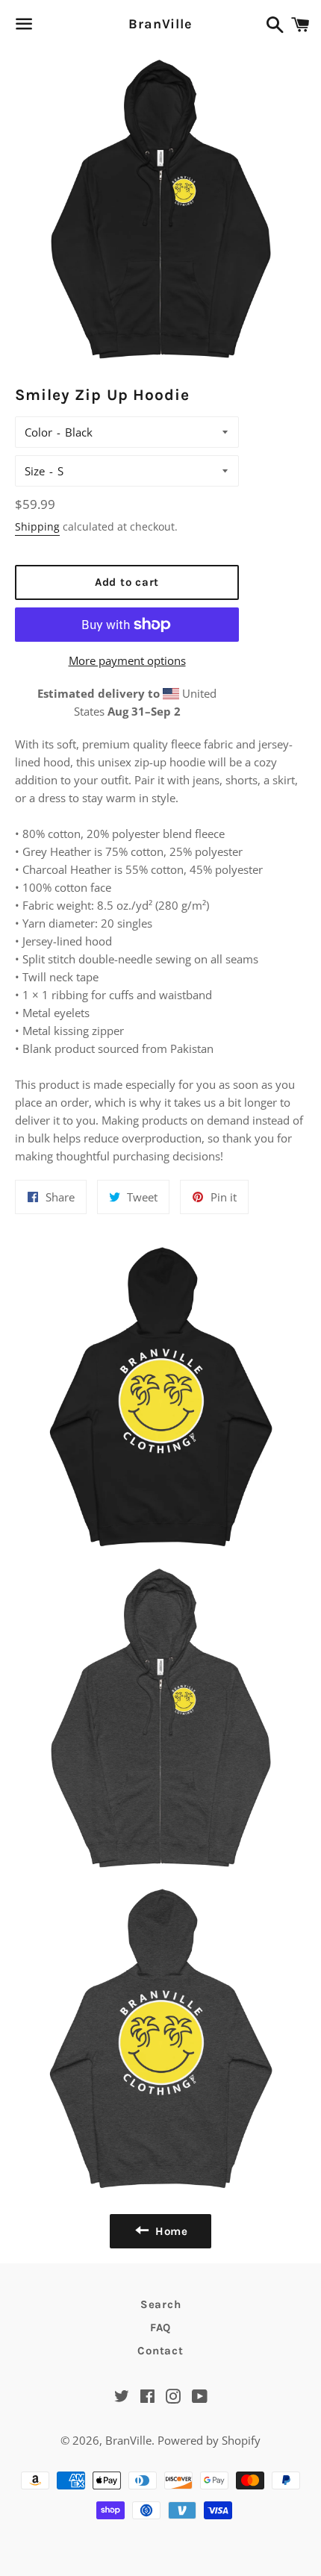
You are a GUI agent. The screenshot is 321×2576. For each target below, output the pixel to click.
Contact (160, 2351)
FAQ (160, 2328)
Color (38, 432)
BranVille (160, 24)
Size (35, 471)
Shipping (37, 526)
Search (161, 2304)
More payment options (127, 660)
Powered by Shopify (209, 2440)
